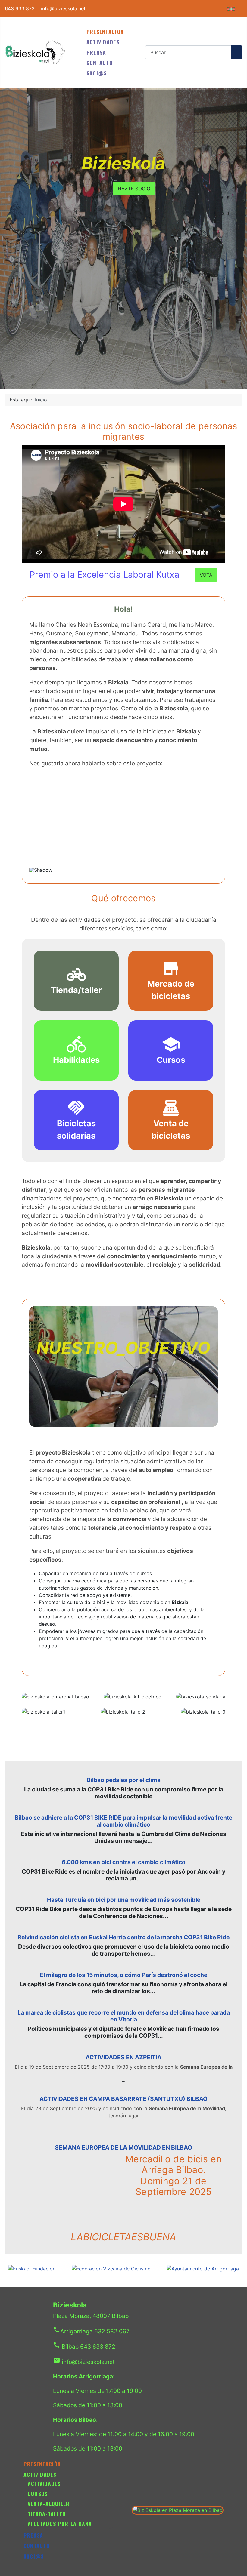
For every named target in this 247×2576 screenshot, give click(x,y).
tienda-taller (47, 2514)
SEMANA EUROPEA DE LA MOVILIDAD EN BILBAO (123, 2147)
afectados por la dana (60, 2524)
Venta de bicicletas (171, 1130)
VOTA (206, 575)
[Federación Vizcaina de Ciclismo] (111, 2268)
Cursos (171, 1060)
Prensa (96, 52)
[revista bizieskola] (35, 52)
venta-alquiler (49, 2504)
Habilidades (76, 1060)
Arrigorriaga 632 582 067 (91, 2331)
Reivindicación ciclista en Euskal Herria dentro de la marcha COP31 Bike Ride (123, 1937)
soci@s (97, 73)
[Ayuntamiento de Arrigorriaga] (203, 2268)
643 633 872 (20, 8)
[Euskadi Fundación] (32, 2268)
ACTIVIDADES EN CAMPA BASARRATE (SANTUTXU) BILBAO (123, 2099)
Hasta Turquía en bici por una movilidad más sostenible (124, 1900)
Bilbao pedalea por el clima (124, 1780)
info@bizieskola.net (63, 8)
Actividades (44, 2484)
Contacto (100, 63)
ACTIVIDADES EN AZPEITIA (123, 2057)
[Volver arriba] (239, 2568)
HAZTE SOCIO (134, 189)
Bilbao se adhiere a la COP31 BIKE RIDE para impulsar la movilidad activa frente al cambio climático (123, 1821)
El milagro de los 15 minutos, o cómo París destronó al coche (123, 1975)
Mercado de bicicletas (171, 990)
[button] (39, 820)
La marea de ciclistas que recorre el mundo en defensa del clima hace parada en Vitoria (124, 2016)
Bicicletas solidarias (76, 1130)
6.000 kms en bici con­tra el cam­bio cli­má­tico (124, 1862)
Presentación (105, 32)
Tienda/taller (76, 990)
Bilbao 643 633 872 (84, 2347)
